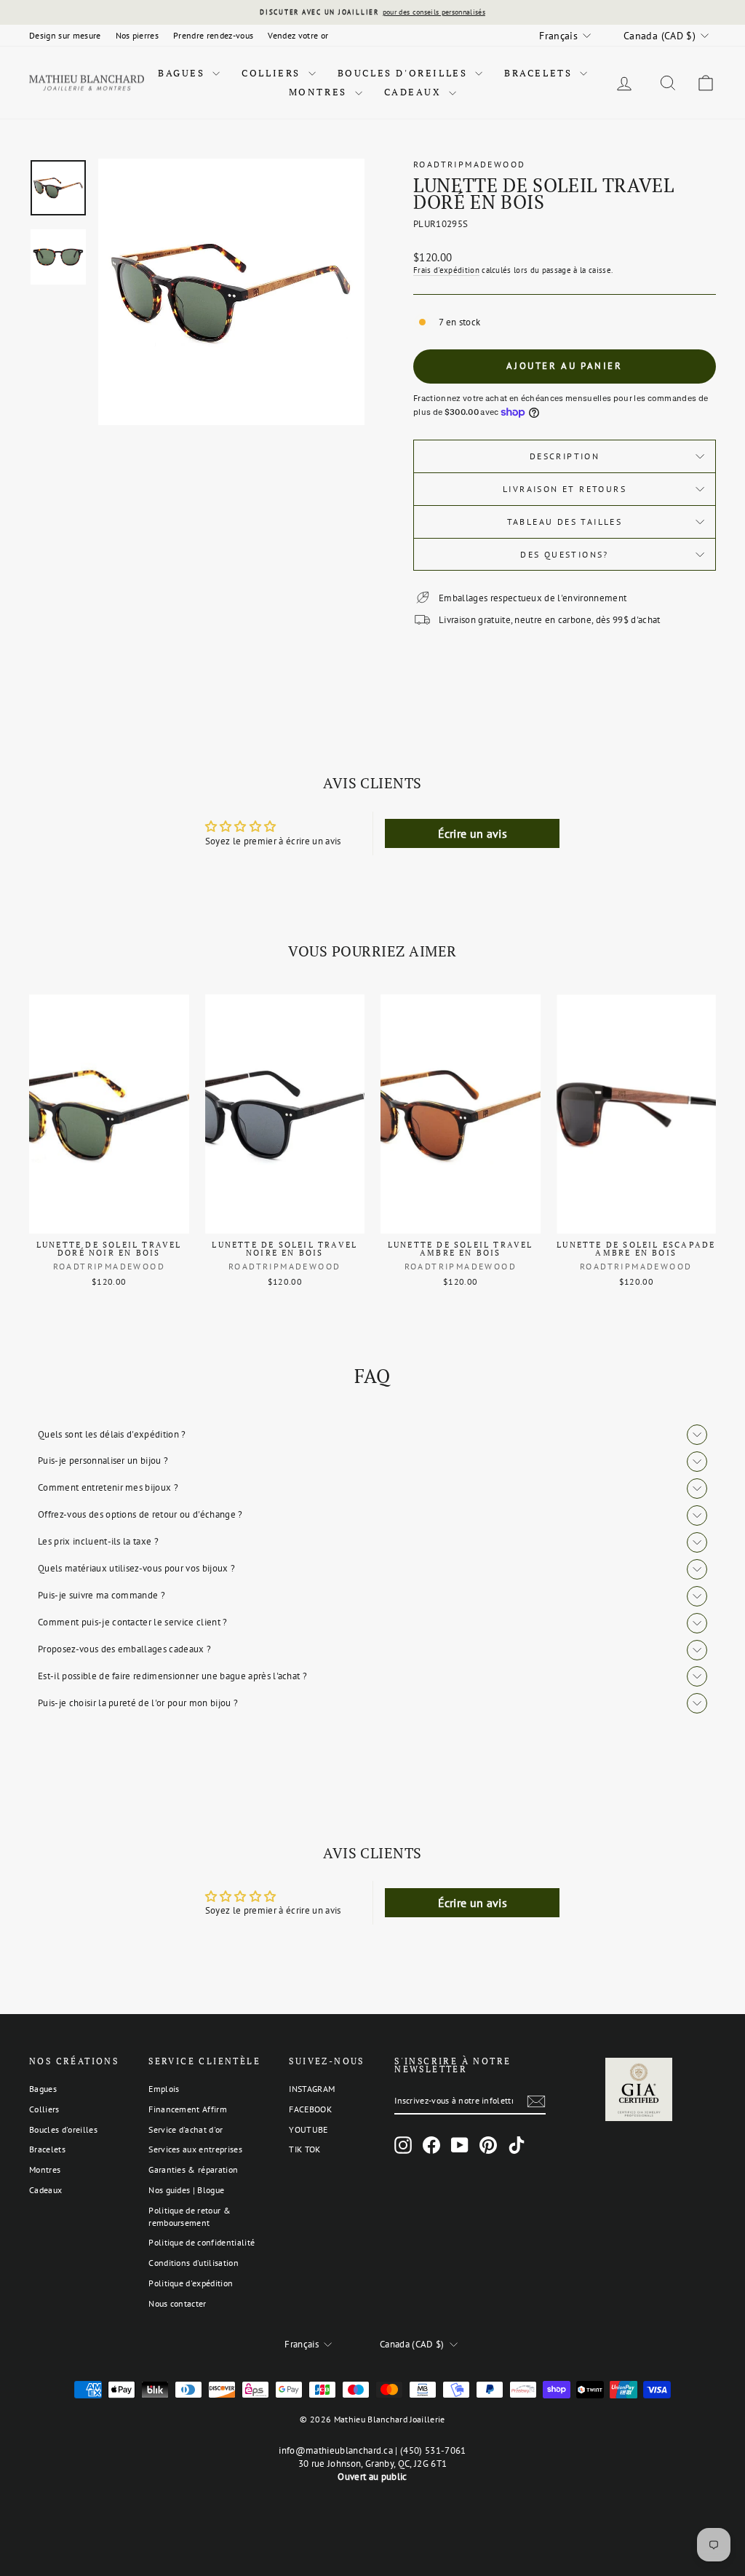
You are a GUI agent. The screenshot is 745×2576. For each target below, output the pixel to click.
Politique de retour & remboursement (190, 2216)
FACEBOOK (310, 2109)
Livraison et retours (565, 489)
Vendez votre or (298, 35)
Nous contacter (178, 2303)
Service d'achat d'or (186, 2129)
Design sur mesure (65, 35)
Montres (320, 92)
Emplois (164, 2089)
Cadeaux (415, 92)
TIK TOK (304, 2149)
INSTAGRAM (312, 2089)
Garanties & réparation (193, 2169)
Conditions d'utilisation (194, 2263)
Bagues (183, 73)
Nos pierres (138, 35)
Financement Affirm (188, 2109)
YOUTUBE (308, 2129)
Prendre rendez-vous (213, 35)
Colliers (273, 73)
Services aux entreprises (195, 2149)
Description (565, 456)
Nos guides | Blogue (186, 2190)
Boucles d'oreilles (405, 73)
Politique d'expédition (191, 2283)
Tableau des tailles (565, 522)
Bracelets (540, 73)
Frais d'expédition (446, 270)
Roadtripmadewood (469, 164)
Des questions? (565, 554)
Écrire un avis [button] (473, 833)
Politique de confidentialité (202, 2242)
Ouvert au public (372, 2477)
